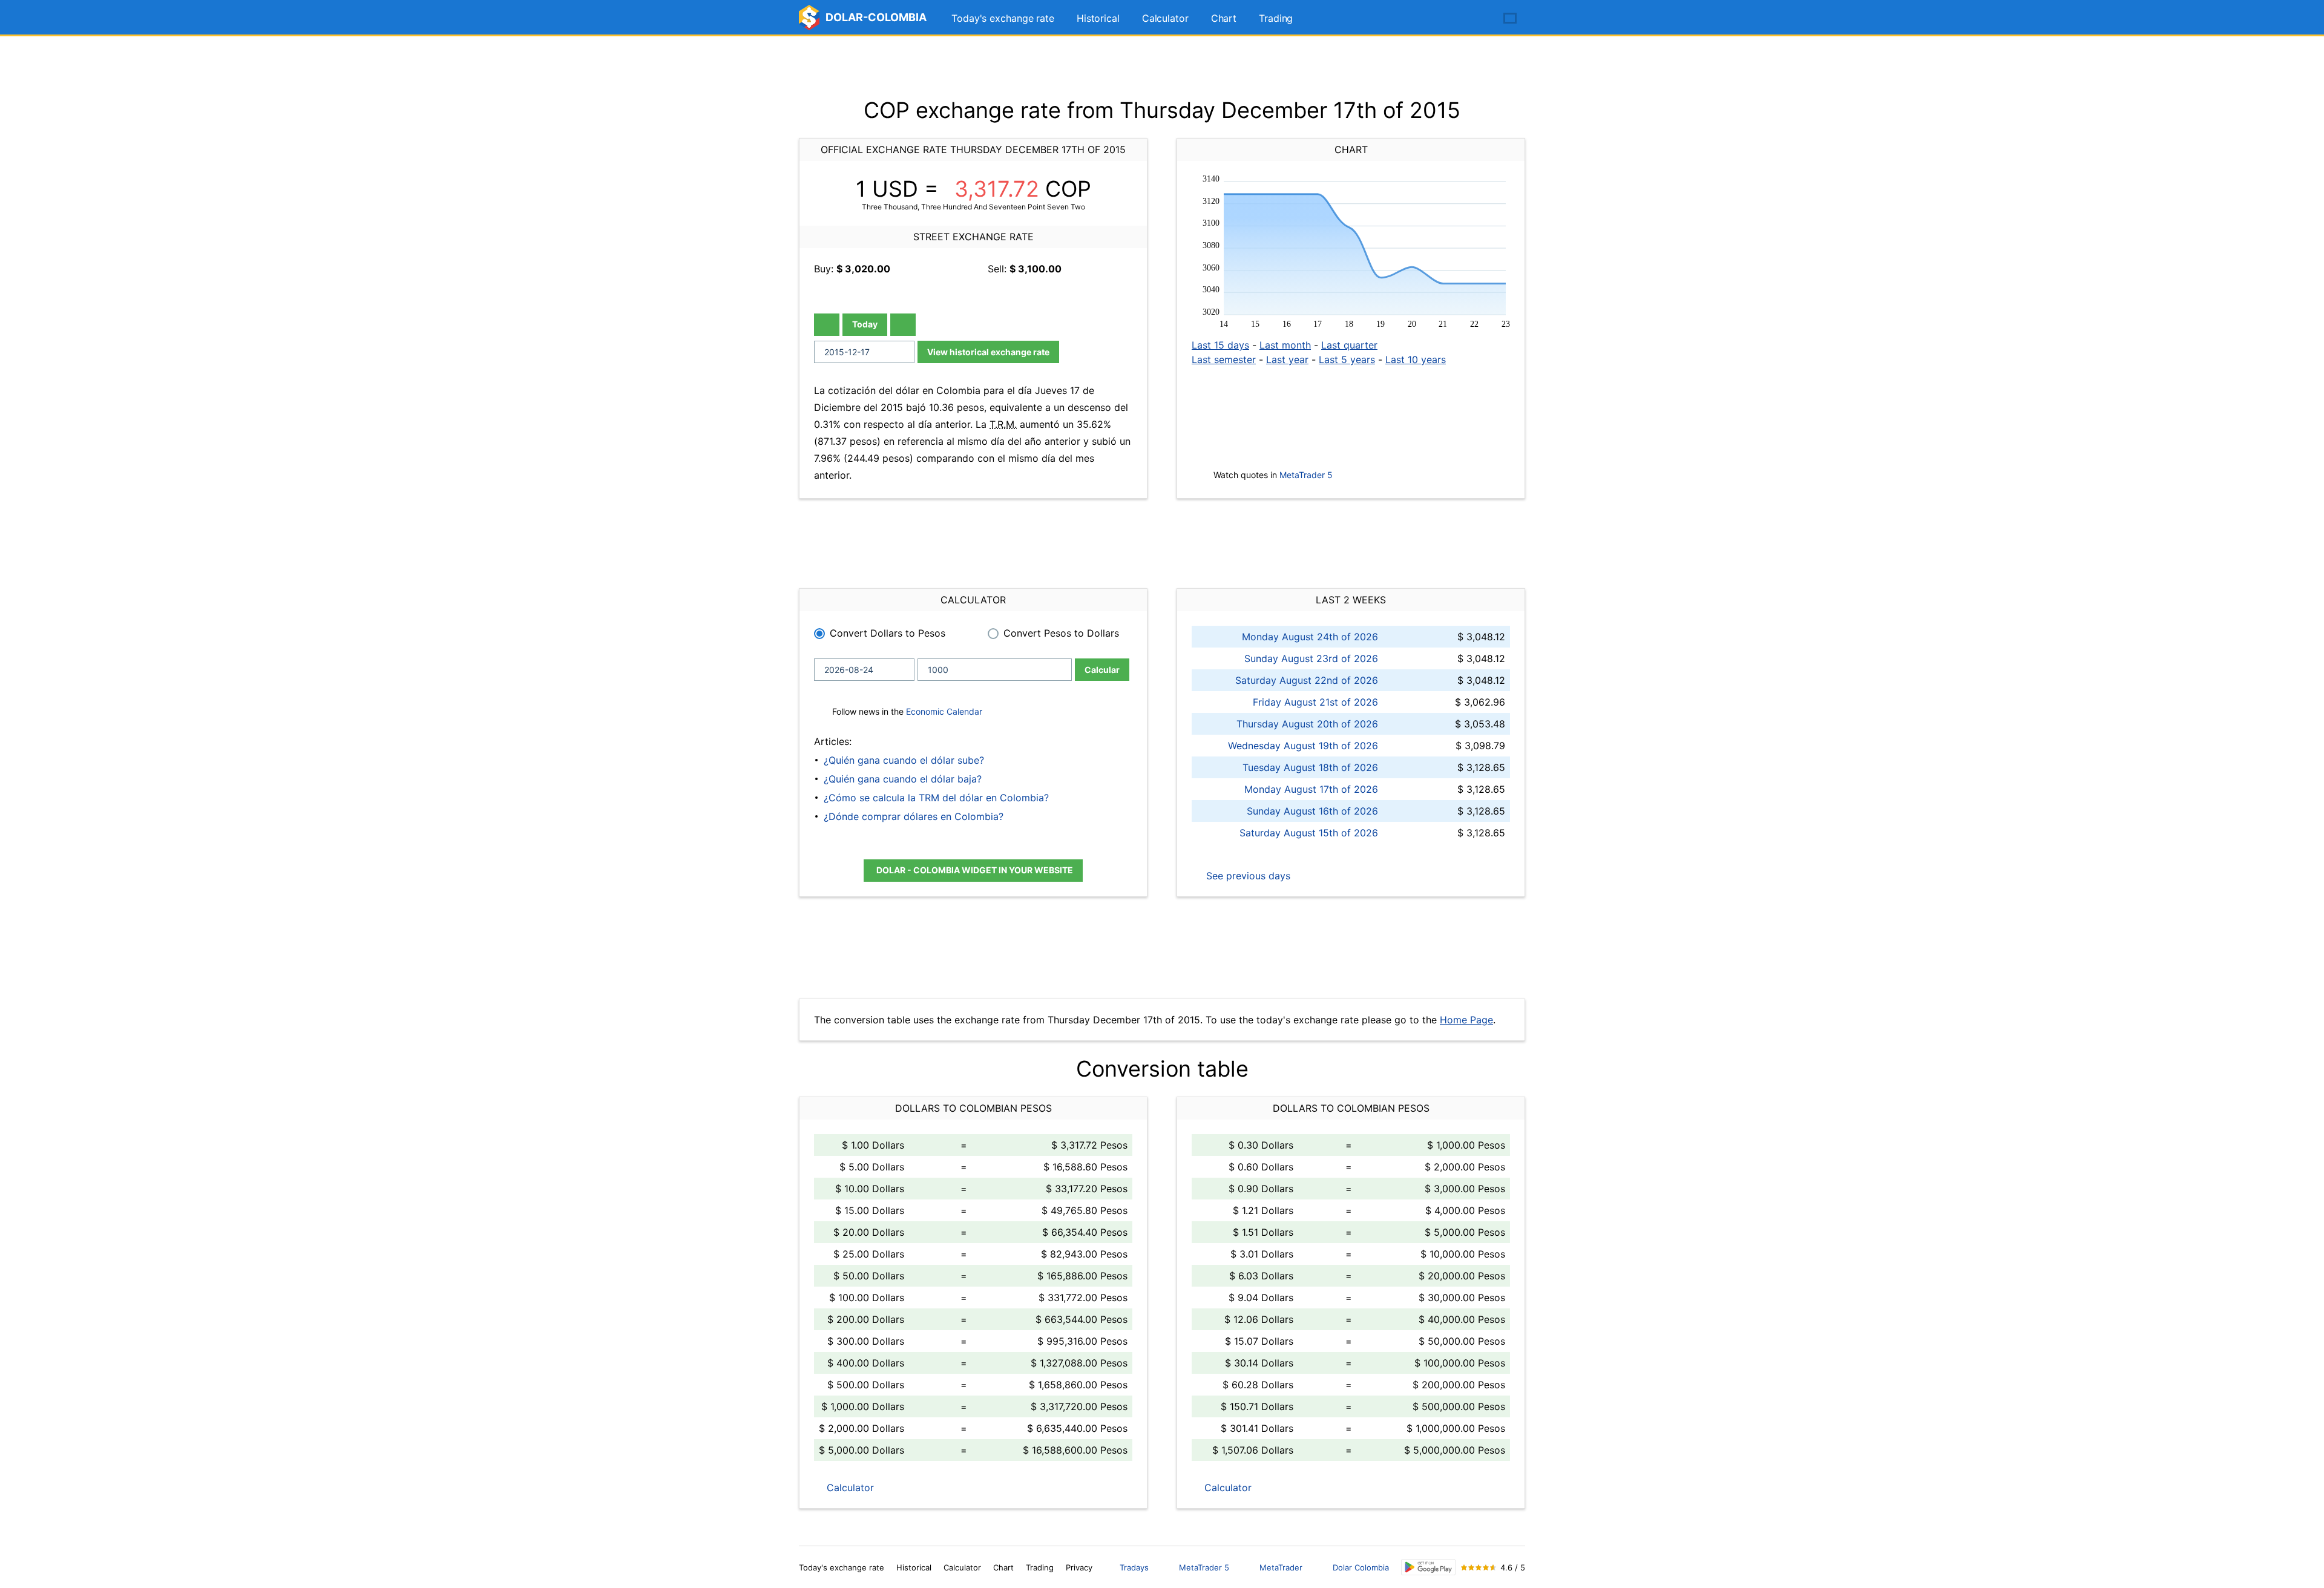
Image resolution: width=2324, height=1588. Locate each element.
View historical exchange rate (988, 352)
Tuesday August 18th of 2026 (1310, 767)
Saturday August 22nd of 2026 (1307, 680)
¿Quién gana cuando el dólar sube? (904, 760)
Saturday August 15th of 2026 (1309, 833)
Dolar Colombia (1361, 1567)
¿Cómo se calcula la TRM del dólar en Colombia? (936, 798)
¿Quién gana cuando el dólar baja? (903, 779)
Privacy (1079, 1567)
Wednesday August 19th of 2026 (1303, 746)
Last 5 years (1347, 359)
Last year (1287, 359)
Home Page (1466, 1020)
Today (865, 324)
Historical (1098, 18)
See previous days (1247, 876)
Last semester (1224, 359)
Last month (1285, 345)
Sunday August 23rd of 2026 (1311, 658)
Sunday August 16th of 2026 (1312, 811)
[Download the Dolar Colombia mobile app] (1428, 1567)
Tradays (1134, 1567)
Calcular (1102, 670)
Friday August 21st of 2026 (1315, 702)
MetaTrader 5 (1306, 475)
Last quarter (1349, 345)
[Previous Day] (827, 325)
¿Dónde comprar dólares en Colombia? (914, 816)
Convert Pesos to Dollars (1061, 633)
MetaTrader (1281, 1567)
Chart (1224, 18)
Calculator (1165, 18)
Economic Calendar (944, 711)
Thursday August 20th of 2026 (1307, 724)
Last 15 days (1220, 345)
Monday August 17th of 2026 (1311, 789)
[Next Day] (903, 325)
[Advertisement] (1162, 67)
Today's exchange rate (1003, 18)
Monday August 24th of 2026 (1310, 637)
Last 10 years (1416, 359)
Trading (1276, 18)
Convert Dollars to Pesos (888, 633)
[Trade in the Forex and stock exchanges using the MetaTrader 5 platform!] (1475, 19)
